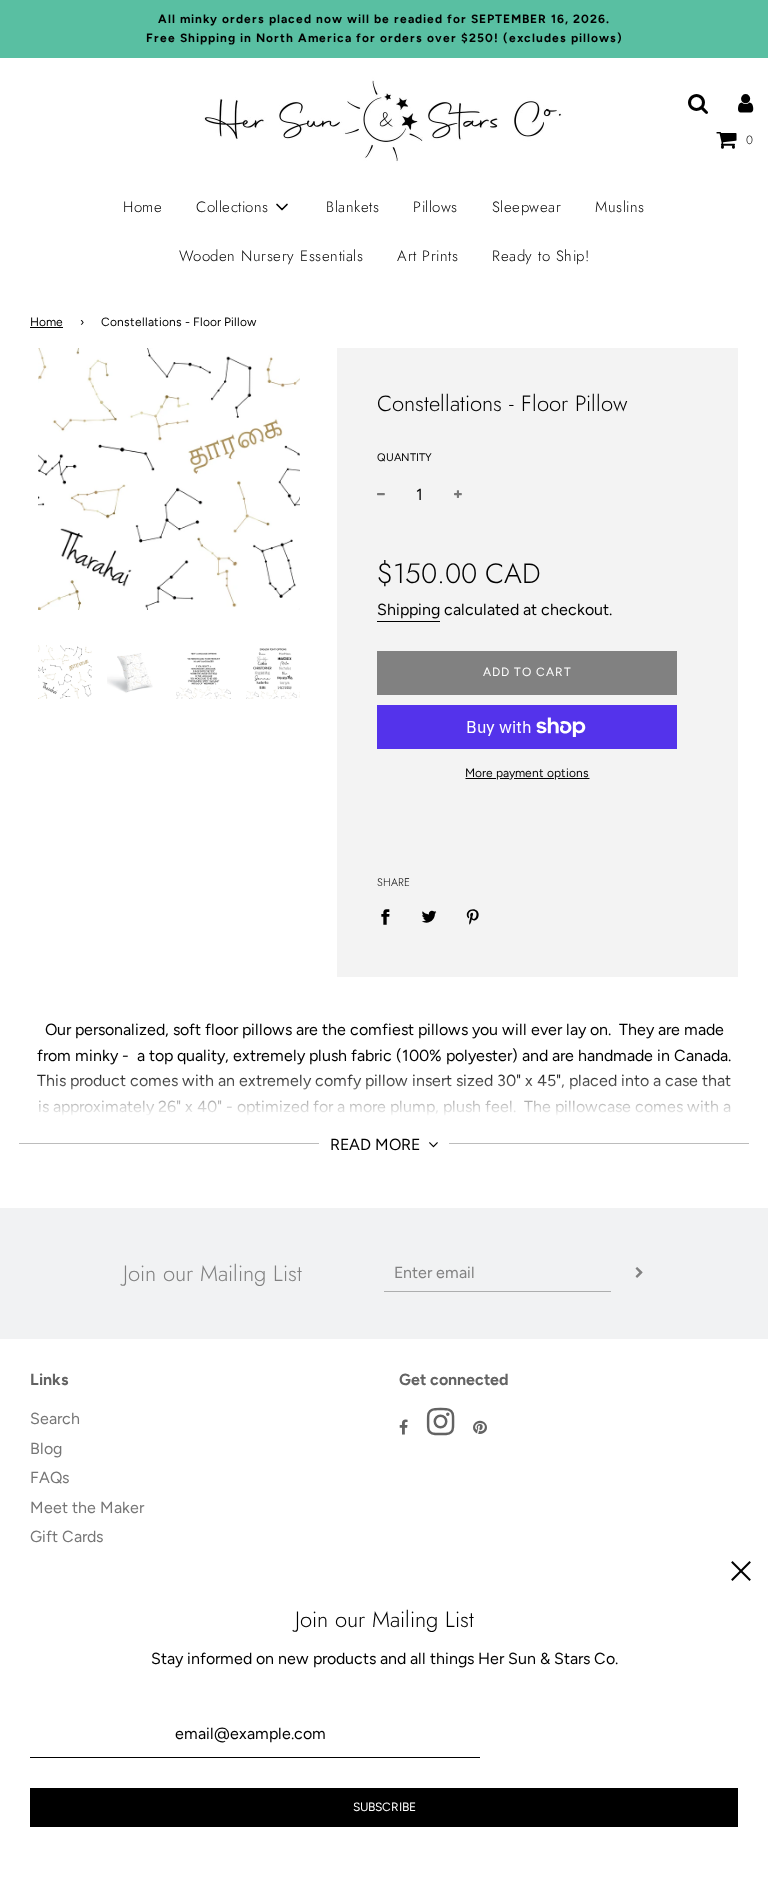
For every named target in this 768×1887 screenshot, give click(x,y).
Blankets (352, 207)
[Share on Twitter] (429, 916)
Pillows (435, 207)
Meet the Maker (87, 1507)
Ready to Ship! (540, 256)
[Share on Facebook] (391, 916)
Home (142, 207)
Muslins (620, 207)
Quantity (404, 457)
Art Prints (427, 256)
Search (55, 1418)
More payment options (527, 773)
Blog (46, 1448)
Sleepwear (527, 207)
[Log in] (745, 103)
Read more (377, 1144)
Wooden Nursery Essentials (271, 256)
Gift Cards (66, 1536)
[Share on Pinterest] (473, 916)
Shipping (408, 609)
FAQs (49, 1477)
